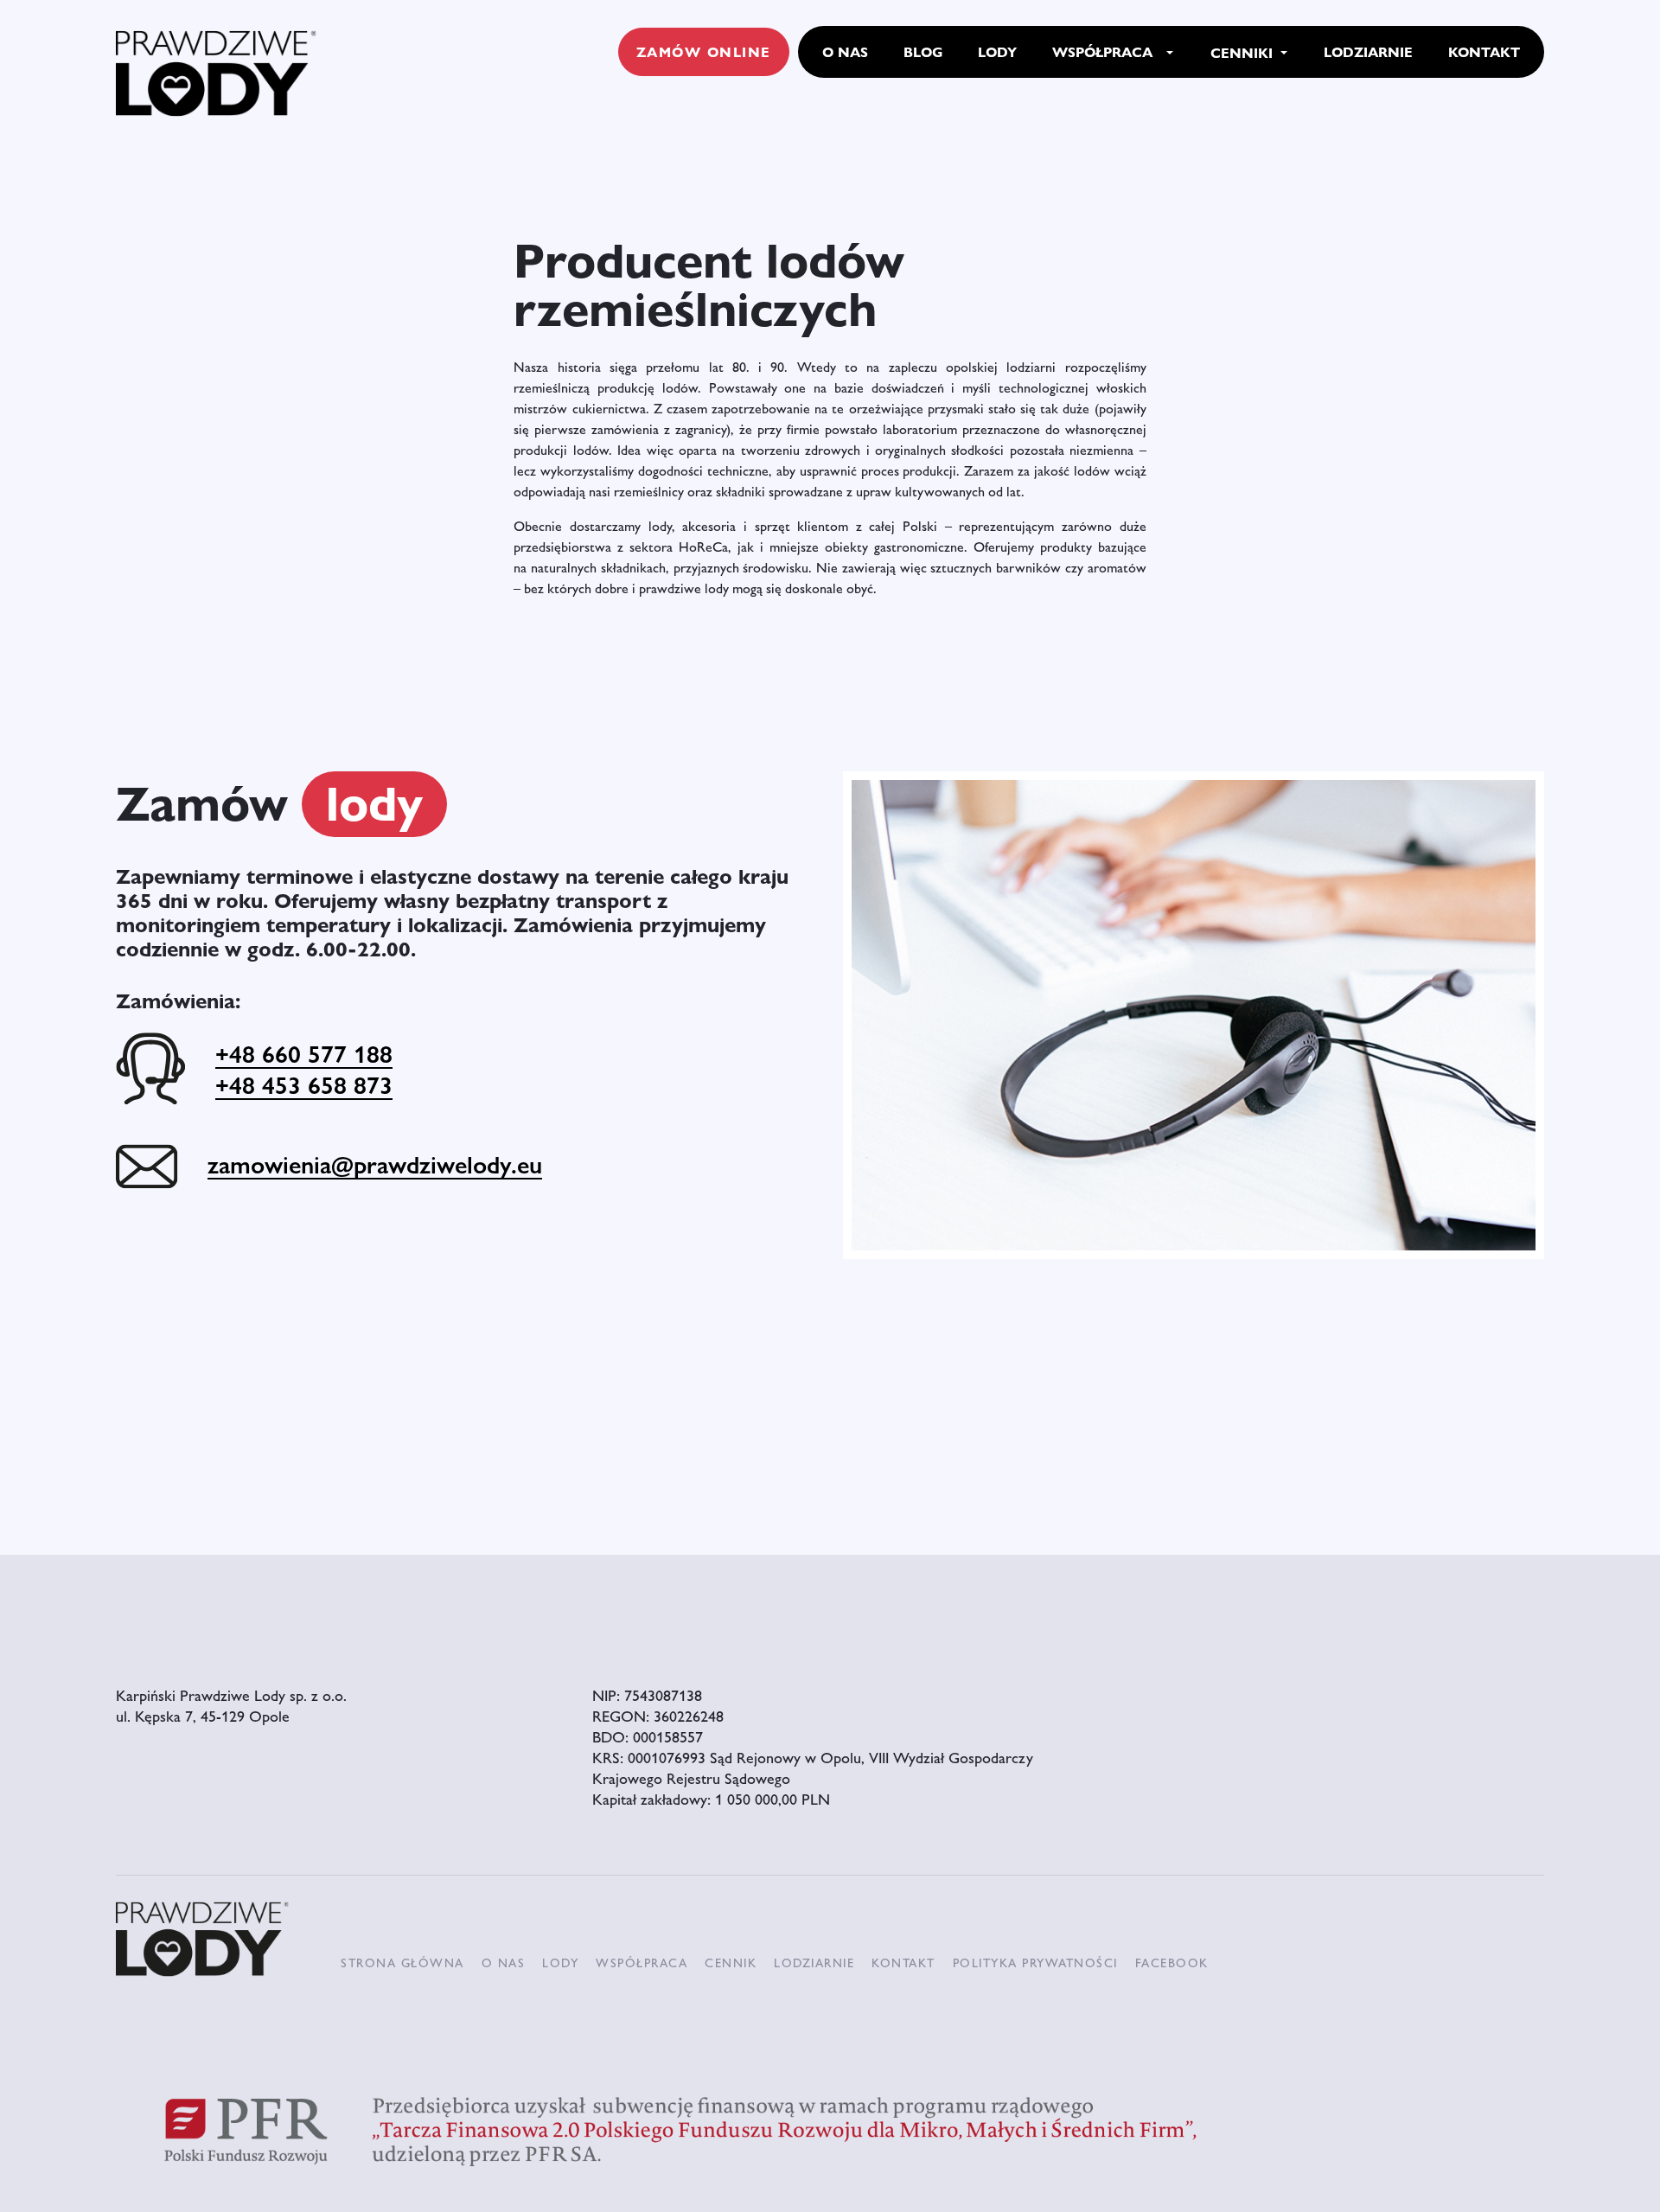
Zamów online (704, 51)
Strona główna (402, 1962)
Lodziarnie (814, 1962)
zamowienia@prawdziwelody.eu (375, 1164)
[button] (1170, 53)
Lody (560, 1962)
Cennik (731, 1962)
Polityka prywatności (1035, 1962)
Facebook (1172, 1962)
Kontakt (903, 1962)
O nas (504, 1962)
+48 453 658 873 (304, 1084)
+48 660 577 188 (304, 1053)
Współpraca (642, 1962)
